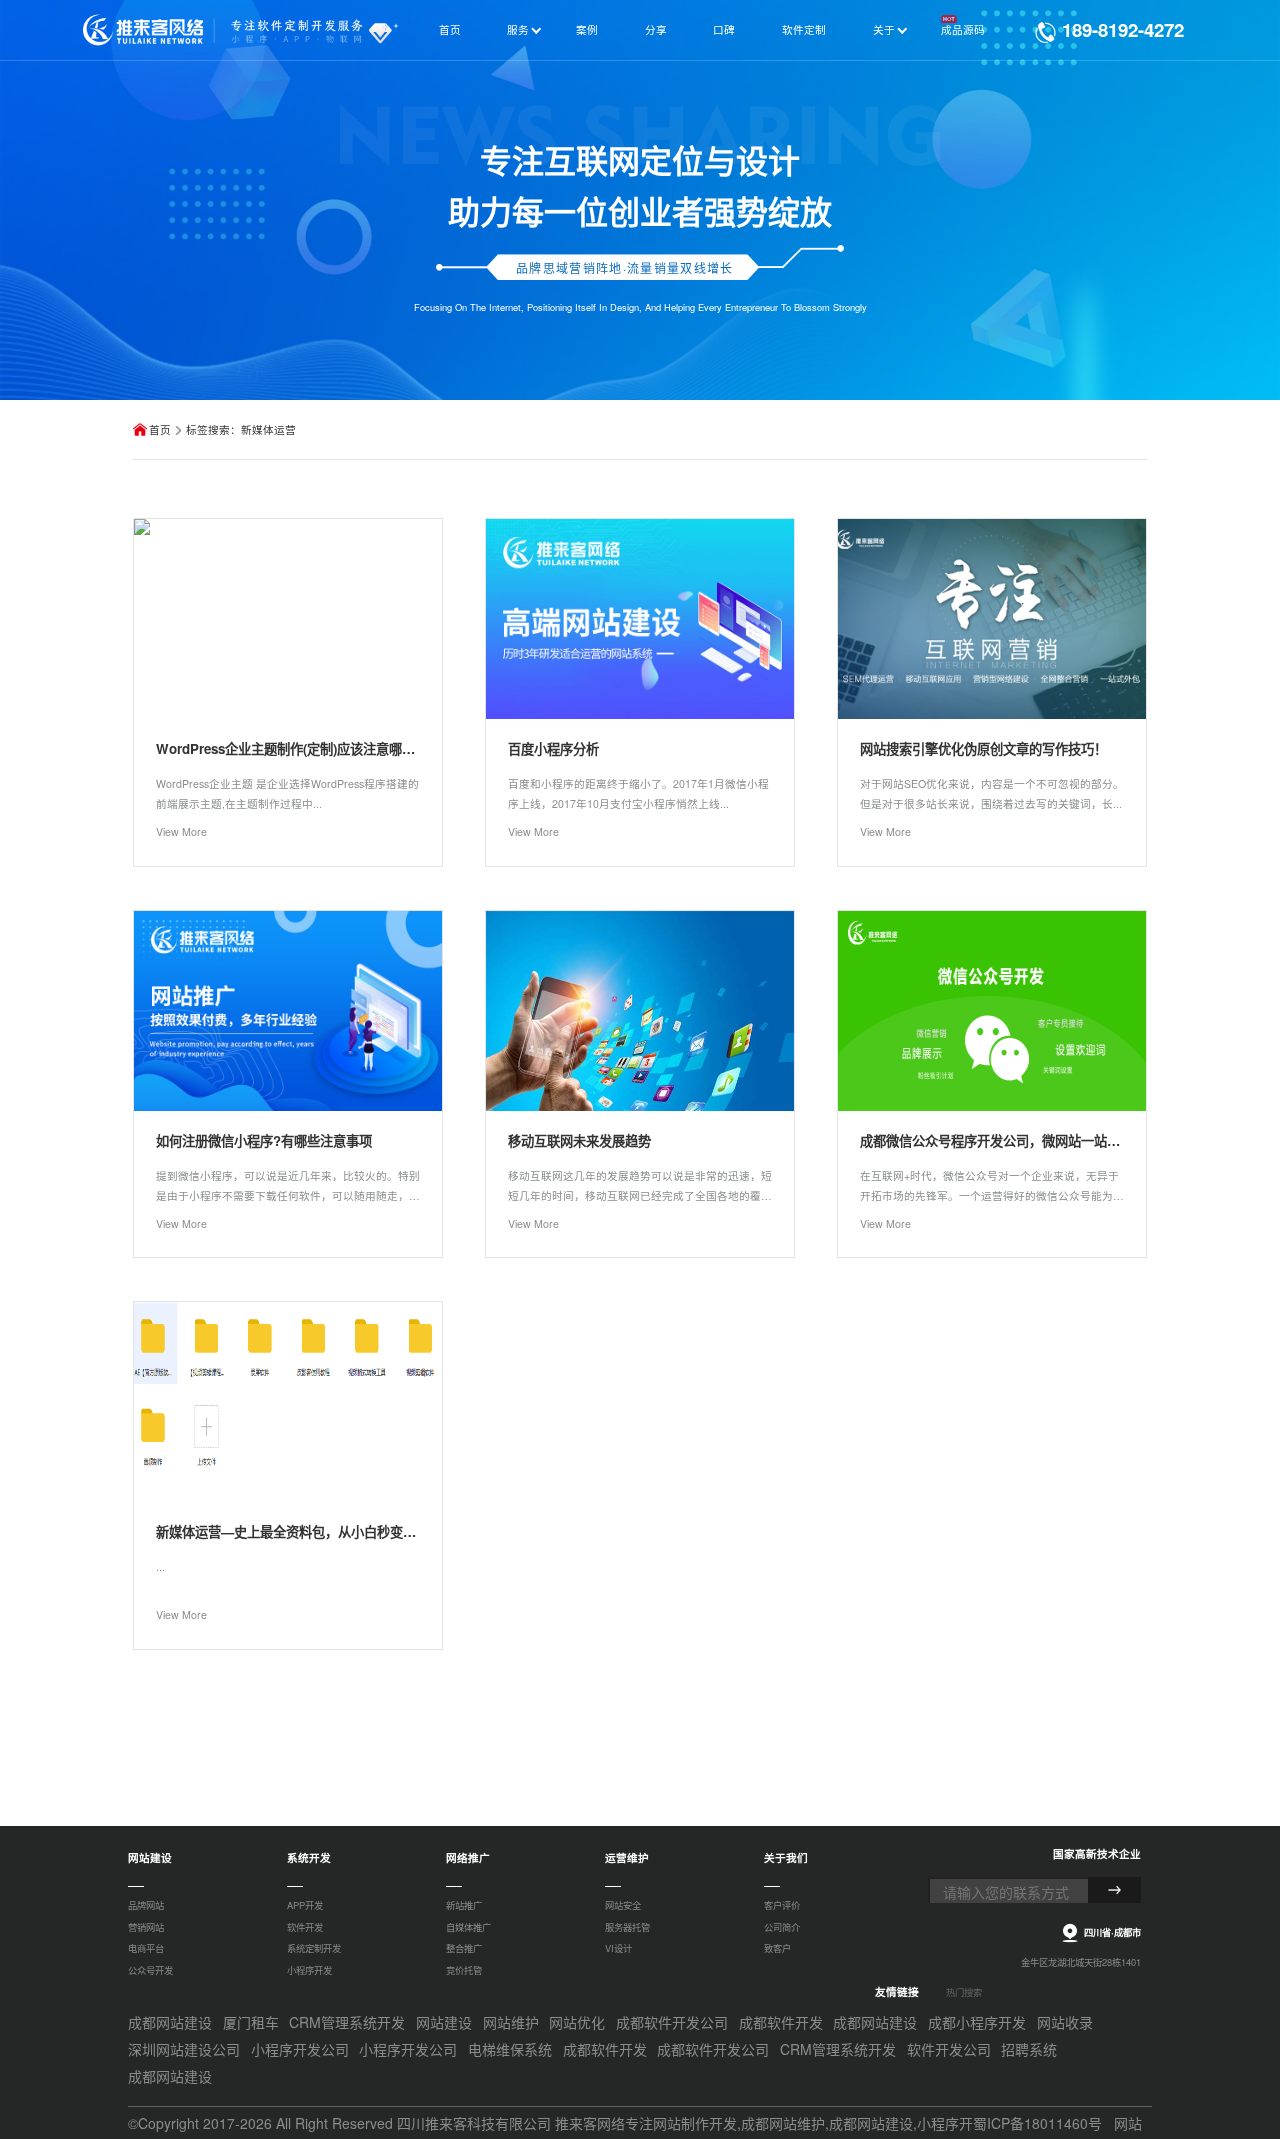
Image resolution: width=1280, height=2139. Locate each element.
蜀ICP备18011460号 (1037, 2123)
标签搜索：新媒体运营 (241, 429)
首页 (160, 429)
